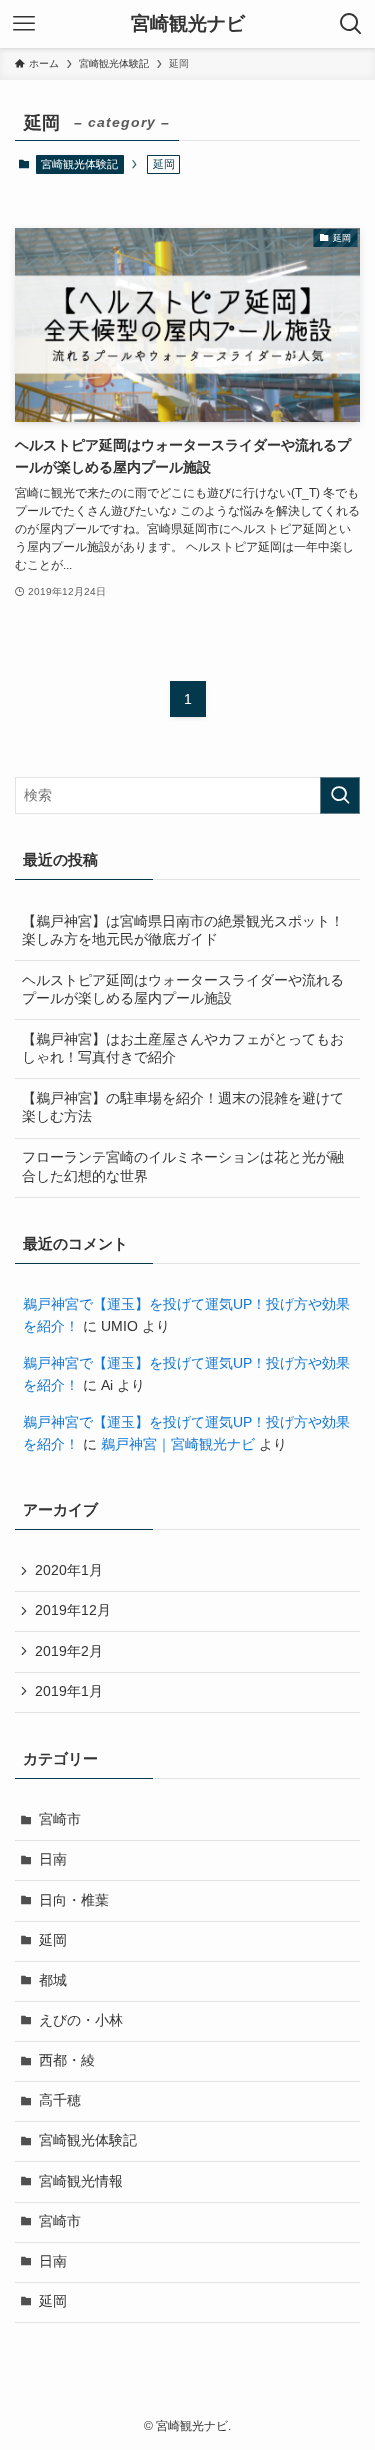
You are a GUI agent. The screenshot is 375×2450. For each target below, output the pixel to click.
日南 (53, 1859)
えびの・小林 (81, 2020)
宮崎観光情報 (81, 2181)
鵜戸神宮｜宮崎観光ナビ (178, 1444)
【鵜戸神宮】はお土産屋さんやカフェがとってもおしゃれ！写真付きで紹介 (183, 1049)
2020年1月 (69, 1570)
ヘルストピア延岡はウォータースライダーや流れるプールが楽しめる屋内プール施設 (183, 990)
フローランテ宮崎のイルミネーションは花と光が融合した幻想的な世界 (183, 1167)
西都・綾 (67, 2060)
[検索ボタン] (351, 24)
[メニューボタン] (24, 24)
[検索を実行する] (340, 795)
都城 (53, 1980)
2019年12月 (73, 1610)
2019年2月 (69, 1651)
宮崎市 (60, 1819)
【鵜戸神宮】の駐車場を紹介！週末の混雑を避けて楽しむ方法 (183, 1108)
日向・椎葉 (74, 1900)
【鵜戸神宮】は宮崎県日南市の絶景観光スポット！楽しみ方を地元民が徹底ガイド (183, 931)
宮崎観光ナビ (188, 24)
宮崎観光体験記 (79, 164)
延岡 (53, 1940)
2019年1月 (69, 1691)
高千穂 (60, 2100)
